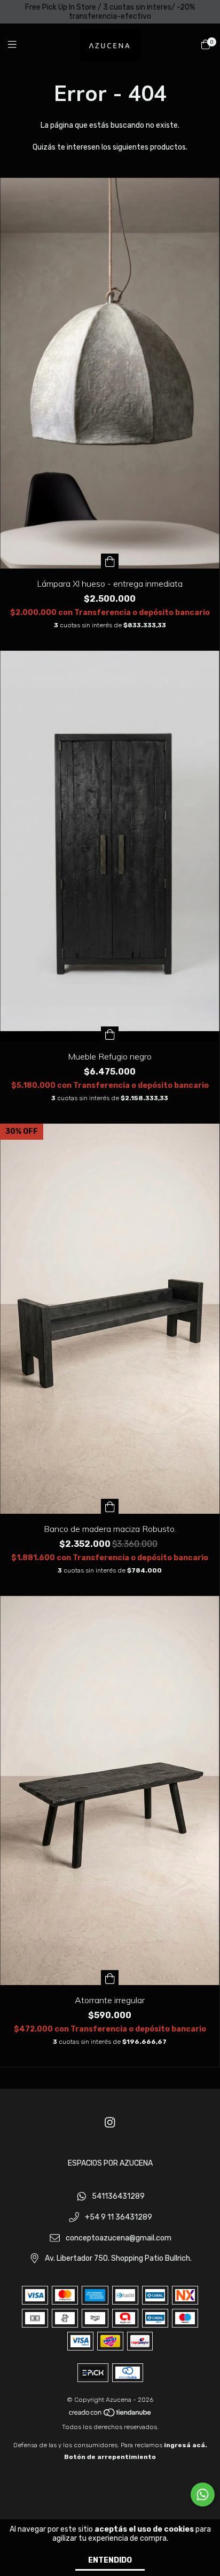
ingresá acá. (186, 2445)
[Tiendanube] (111, 2415)
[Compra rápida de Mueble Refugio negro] (110, 1034)
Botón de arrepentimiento (110, 2457)
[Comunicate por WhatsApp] (203, 2495)
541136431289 (118, 2197)
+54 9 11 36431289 (119, 2218)
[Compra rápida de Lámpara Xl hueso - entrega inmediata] (110, 561)
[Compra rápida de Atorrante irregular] (110, 1978)
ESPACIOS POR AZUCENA (110, 2163)
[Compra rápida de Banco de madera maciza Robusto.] (110, 1506)
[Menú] (19, 45)
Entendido (110, 2560)
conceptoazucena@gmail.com (119, 2238)
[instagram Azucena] (110, 2123)
